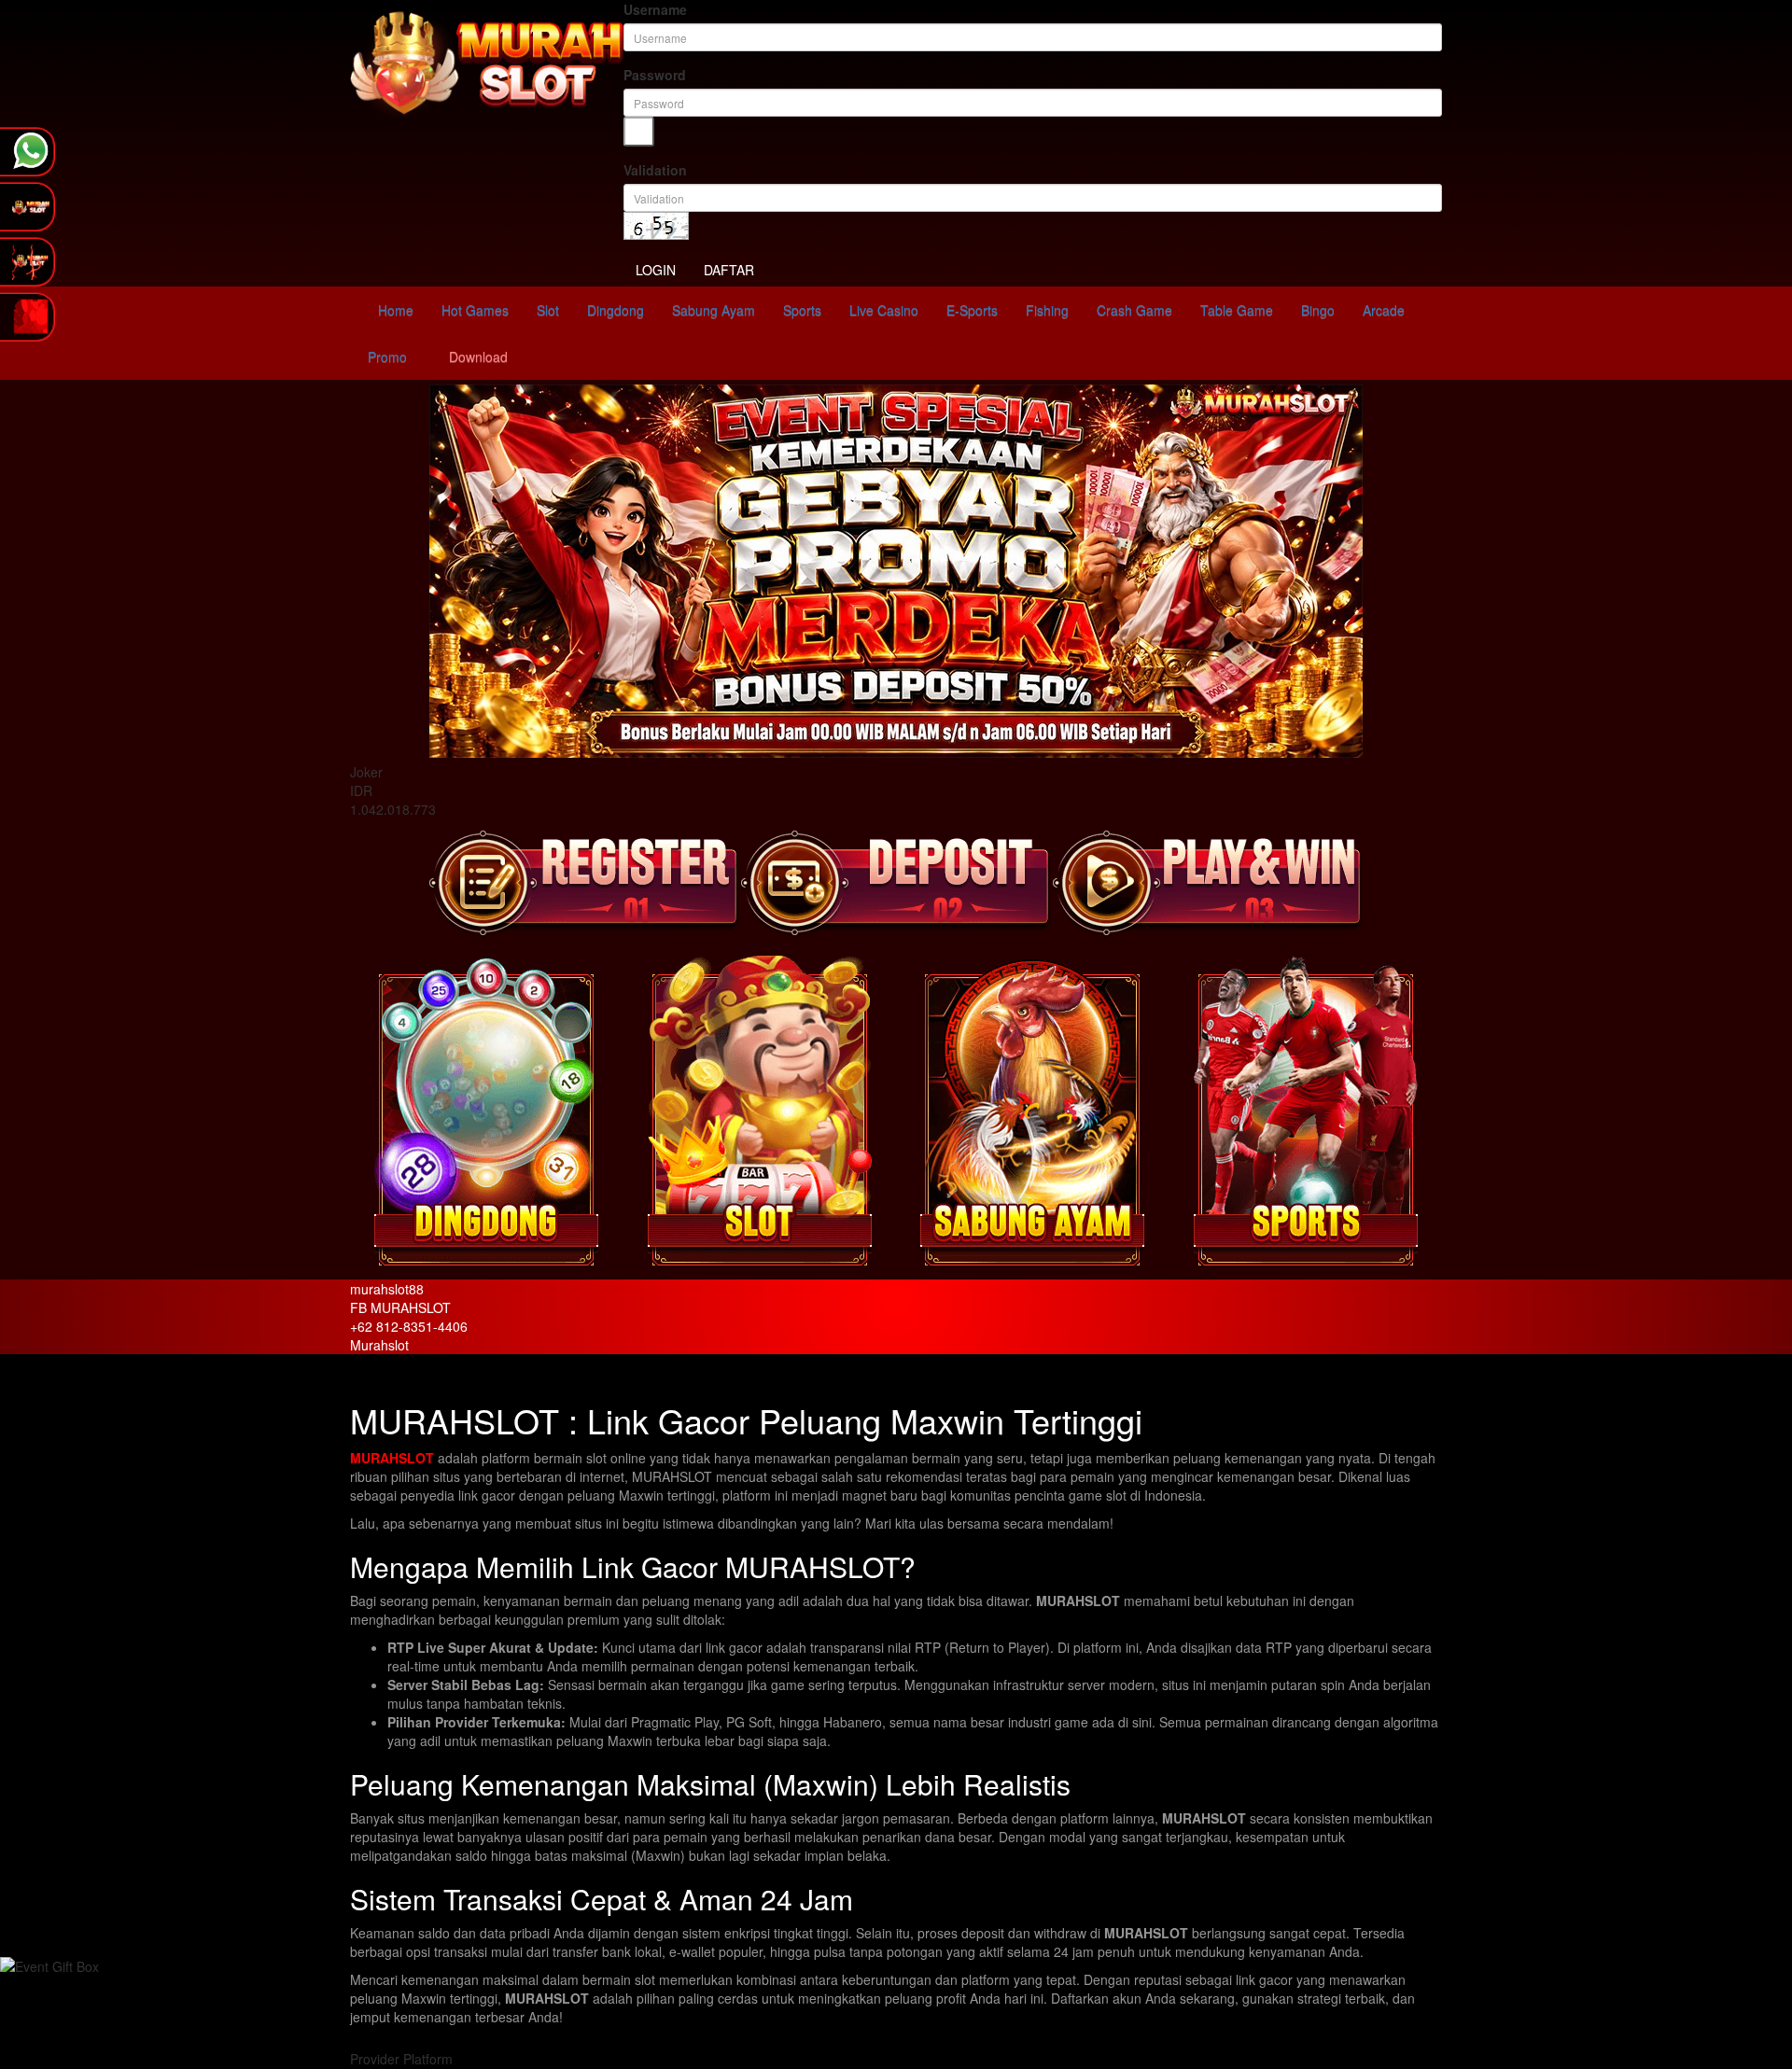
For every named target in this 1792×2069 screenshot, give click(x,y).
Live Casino (884, 310)
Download (476, 356)
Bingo (1318, 310)
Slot (548, 310)
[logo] (487, 62)
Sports (802, 310)
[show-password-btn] (639, 132)
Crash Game (1134, 310)
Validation (655, 170)
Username (655, 9)
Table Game (1237, 310)
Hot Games (475, 310)
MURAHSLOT (392, 1458)
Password (655, 75)
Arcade (1384, 310)
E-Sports (972, 310)
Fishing (1047, 310)
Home (394, 310)
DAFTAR (729, 270)
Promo (385, 356)
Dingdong (616, 310)
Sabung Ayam (714, 310)
